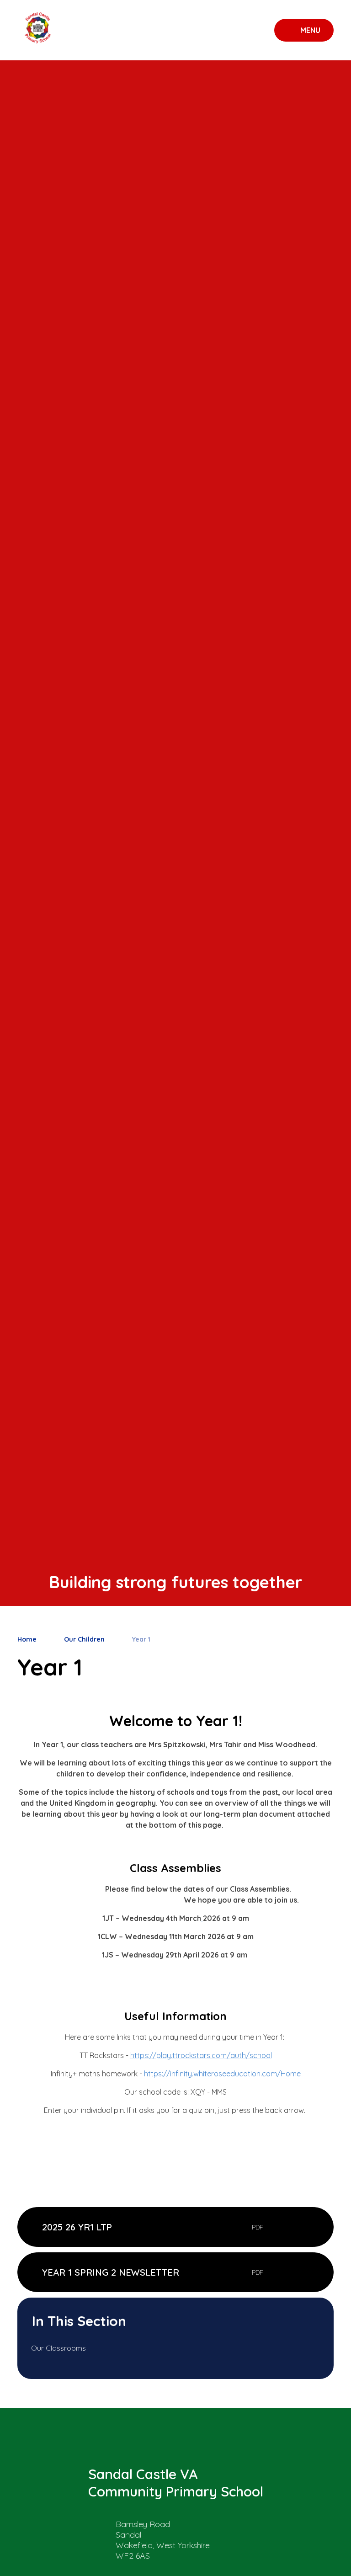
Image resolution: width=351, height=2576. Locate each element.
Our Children (84, 1639)
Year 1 (141, 1639)
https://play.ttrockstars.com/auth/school (201, 2055)
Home (27, 1639)
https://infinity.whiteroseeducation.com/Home (222, 2074)
